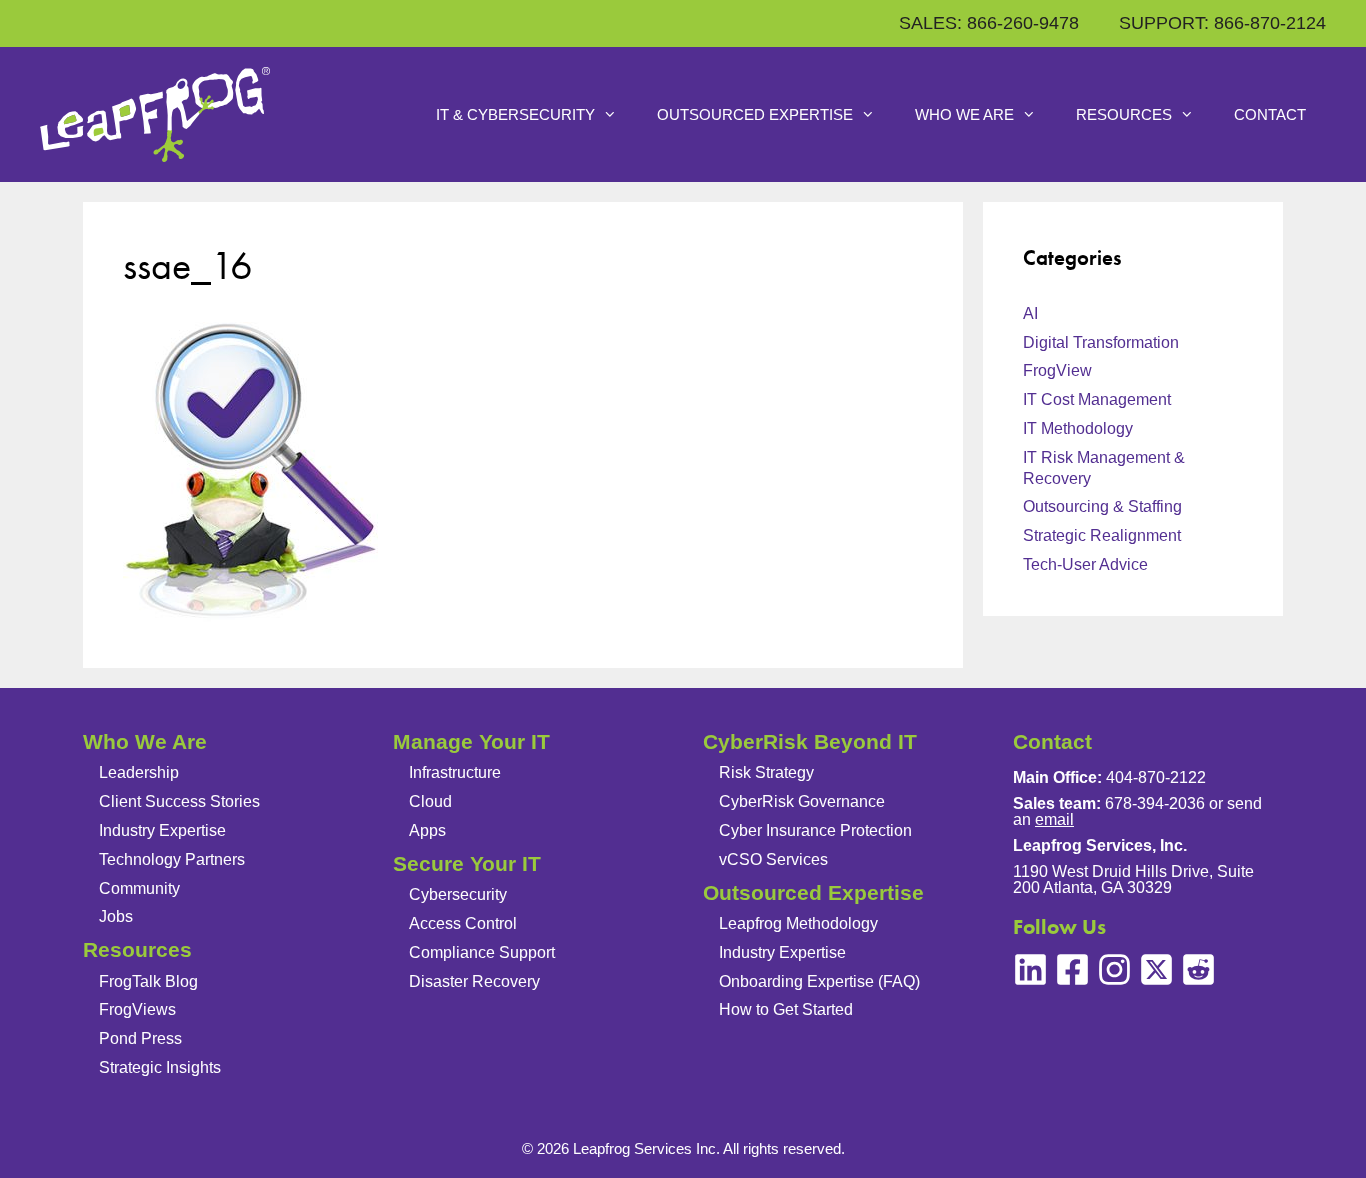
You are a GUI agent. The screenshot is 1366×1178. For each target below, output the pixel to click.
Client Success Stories (179, 801)
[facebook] (1072, 969)
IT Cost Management (1097, 399)
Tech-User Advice (1085, 564)
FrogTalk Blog (148, 981)
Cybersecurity (458, 894)
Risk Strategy (766, 772)
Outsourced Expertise (755, 114)
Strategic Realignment (1102, 535)
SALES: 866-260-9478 (989, 23)
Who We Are (964, 114)
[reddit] (1198, 969)
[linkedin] (1030, 969)
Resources (1124, 114)
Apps (427, 830)
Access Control (463, 923)
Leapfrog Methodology (798, 923)
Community (139, 888)
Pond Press (140, 1038)
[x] (1156, 969)
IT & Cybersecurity (515, 114)
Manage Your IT (471, 741)
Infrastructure (455, 772)
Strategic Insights (160, 1067)
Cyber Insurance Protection (815, 830)
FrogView (1057, 370)
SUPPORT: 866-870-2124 (1222, 23)
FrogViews (137, 1009)
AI (1030, 313)
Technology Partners (172, 859)
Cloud (430, 801)
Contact (1270, 114)
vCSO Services (773, 859)
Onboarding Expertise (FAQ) (819, 981)
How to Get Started (786, 1009)
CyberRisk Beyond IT (810, 741)
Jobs (116, 916)
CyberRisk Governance (802, 801)
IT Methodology (1078, 428)
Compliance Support (482, 952)
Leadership (139, 772)
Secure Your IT (467, 863)
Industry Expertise (162, 830)
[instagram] (1114, 969)
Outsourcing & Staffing (1102, 506)
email (1054, 819)
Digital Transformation (1101, 342)
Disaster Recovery (474, 981)
